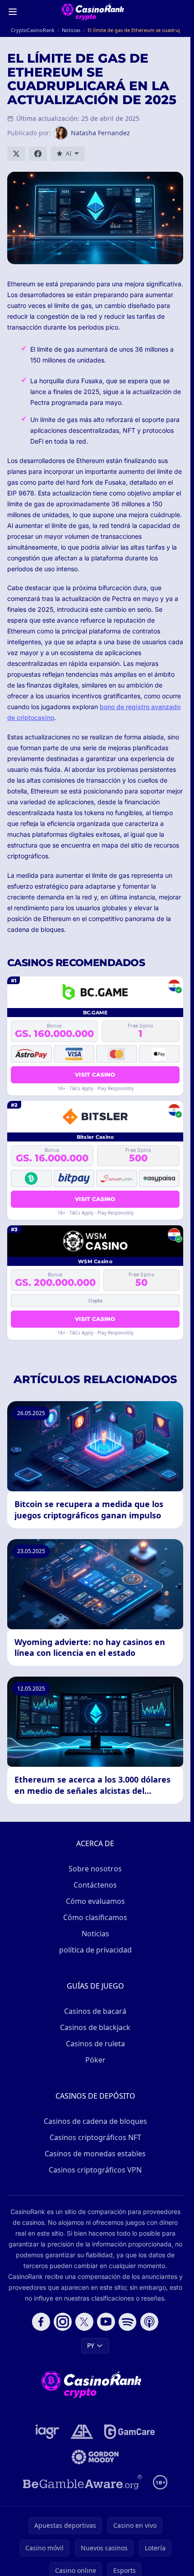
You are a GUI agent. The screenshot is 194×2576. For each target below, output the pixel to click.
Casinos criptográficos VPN (95, 2170)
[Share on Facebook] (38, 154)
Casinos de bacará (95, 2011)
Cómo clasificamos (95, 1917)
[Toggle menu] (13, 12)
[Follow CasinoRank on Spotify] (128, 2322)
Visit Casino (95, 1075)
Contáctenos (95, 1885)
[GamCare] (129, 2432)
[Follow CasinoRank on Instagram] (63, 2322)
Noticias (95, 1934)
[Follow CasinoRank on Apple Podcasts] (149, 2322)
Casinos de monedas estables (95, 2154)
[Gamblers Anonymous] (82, 2432)
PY (91, 2345)
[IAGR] (48, 2432)
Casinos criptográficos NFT (95, 2137)
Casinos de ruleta (95, 2044)
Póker (95, 2060)
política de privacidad (95, 1950)
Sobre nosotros (95, 1869)
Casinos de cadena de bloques (95, 2121)
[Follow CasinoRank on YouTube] (106, 2322)
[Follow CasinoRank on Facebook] (41, 2322)
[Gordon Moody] (95, 2457)
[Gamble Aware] (83, 2482)
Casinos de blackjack (95, 2027)
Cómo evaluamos (95, 1901)
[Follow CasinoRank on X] (84, 2322)
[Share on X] (16, 154)
